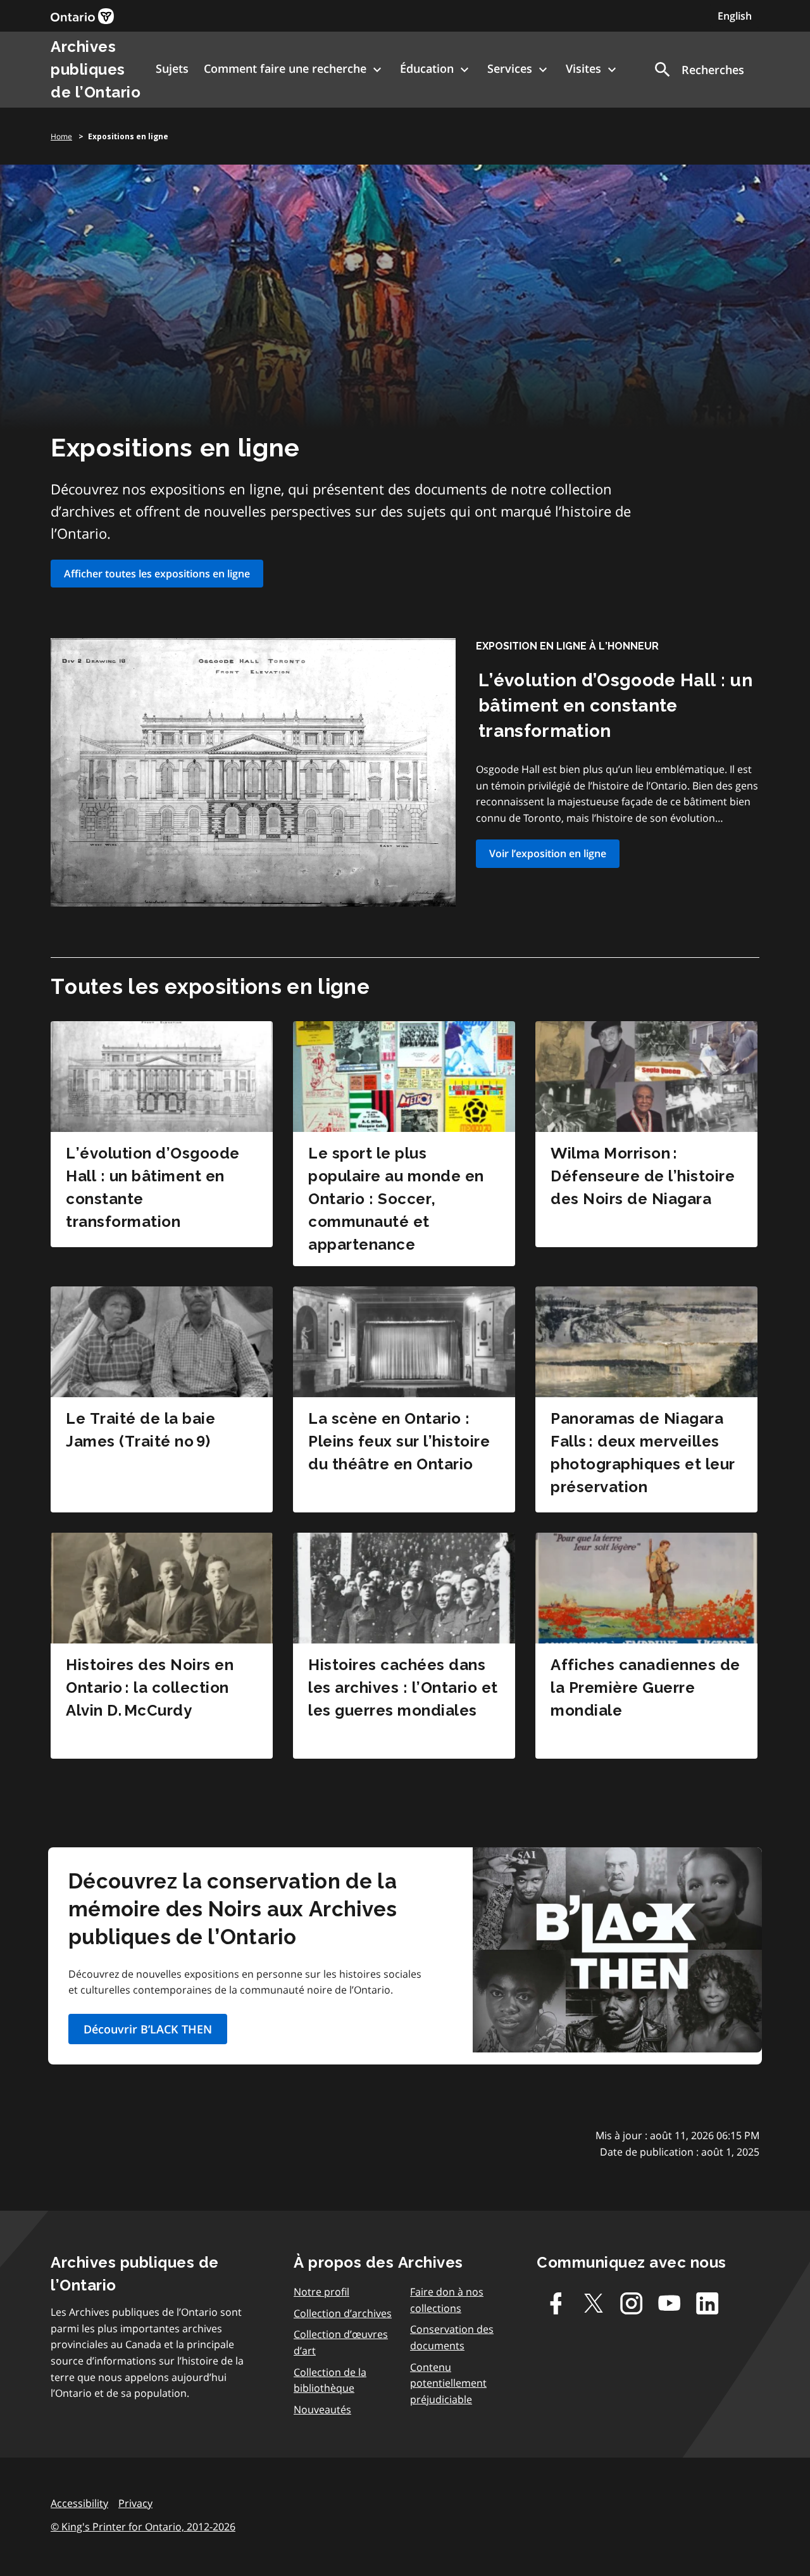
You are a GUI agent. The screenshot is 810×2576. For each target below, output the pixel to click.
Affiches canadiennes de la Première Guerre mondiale (645, 1687)
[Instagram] (632, 2303)
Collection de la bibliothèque (330, 2380)
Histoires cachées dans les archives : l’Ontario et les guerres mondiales (403, 1687)
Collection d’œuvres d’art (341, 2342)
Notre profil (321, 2292)
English (735, 16)
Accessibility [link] (79, 2503)
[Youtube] (670, 2303)
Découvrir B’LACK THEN (148, 2029)
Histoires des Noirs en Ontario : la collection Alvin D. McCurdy (150, 1687)
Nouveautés (322, 2410)
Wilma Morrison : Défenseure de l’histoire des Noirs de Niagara (643, 1176)
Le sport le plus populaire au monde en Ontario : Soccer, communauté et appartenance (396, 1199)
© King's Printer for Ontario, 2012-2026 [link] (143, 2527)
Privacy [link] (135, 2503)
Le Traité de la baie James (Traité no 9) (140, 1430)
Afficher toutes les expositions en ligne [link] (157, 574)
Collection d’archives (343, 2313)
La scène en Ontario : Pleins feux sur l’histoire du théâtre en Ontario (399, 1441)
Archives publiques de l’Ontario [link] (96, 69)
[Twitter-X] (594, 2303)
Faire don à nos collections (447, 2300)
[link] (82, 16)
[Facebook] (556, 2303)
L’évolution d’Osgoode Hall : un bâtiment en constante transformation (615, 706)
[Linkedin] (707, 2303)
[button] (698, 70)
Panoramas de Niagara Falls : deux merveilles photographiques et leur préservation (643, 1453)
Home (61, 136)
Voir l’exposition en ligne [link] (548, 853)
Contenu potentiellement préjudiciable (448, 2383)
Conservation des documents (452, 2337)
